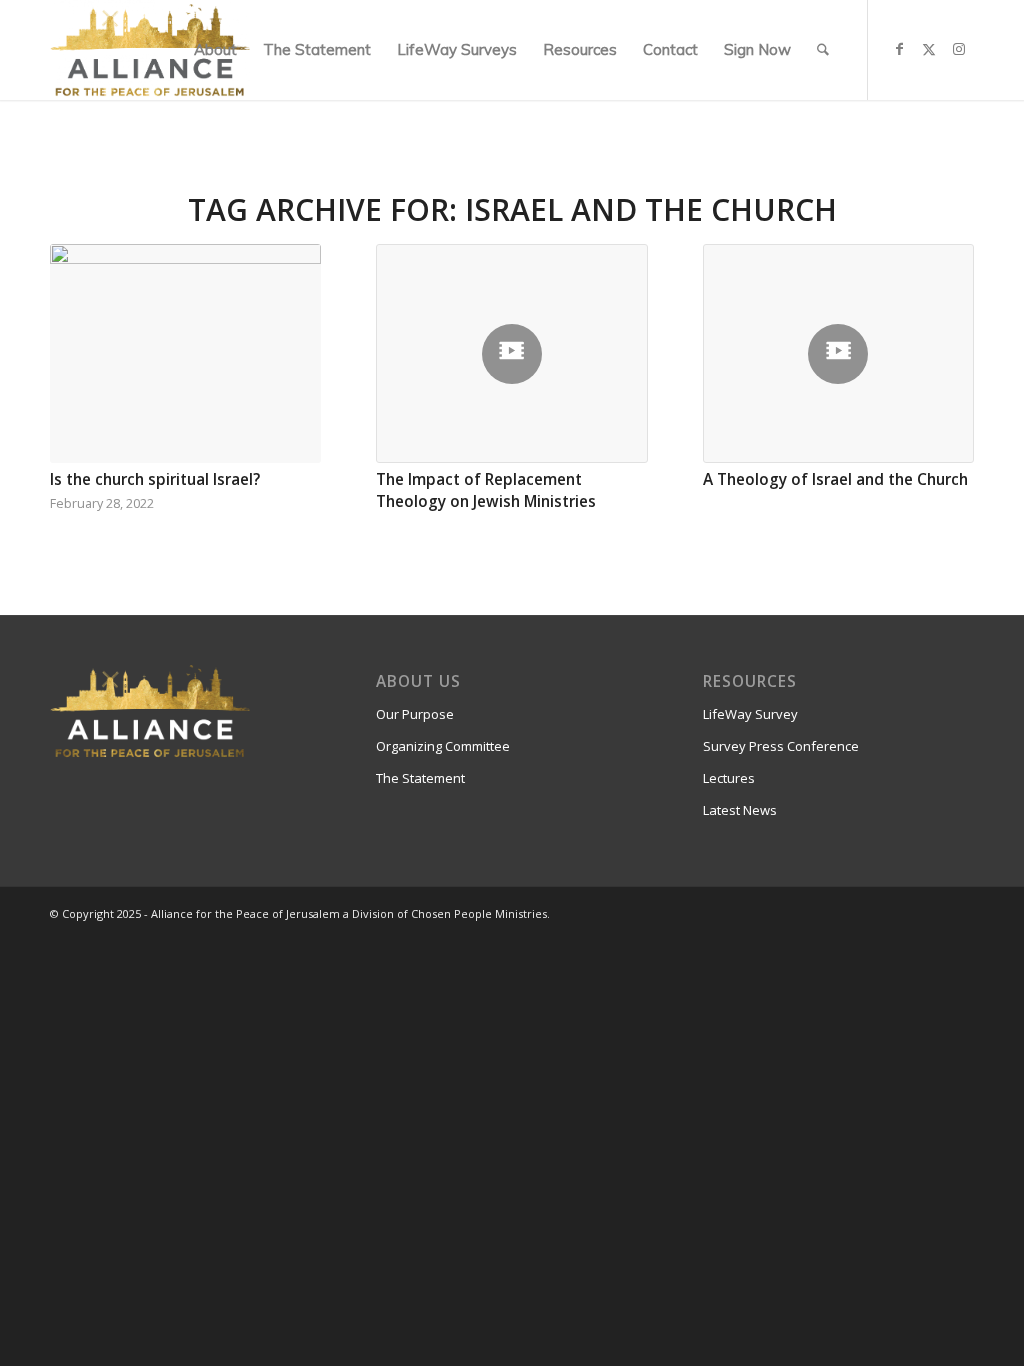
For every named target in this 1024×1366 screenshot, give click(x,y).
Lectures (729, 778)
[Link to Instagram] (959, 49)
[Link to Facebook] (899, 49)
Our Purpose (415, 714)
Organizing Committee (443, 746)
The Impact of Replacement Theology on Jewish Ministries (486, 490)
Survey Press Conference (781, 746)
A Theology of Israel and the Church (835, 479)
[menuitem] (215, 50)
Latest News (740, 810)
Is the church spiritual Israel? (155, 479)
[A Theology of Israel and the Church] (838, 353)
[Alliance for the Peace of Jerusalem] (150, 50)
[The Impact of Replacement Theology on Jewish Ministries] (511, 353)
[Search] (823, 50)
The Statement (420, 778)
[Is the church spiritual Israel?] (185, 353)
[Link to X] (929, 49)
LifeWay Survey (750, 714)
